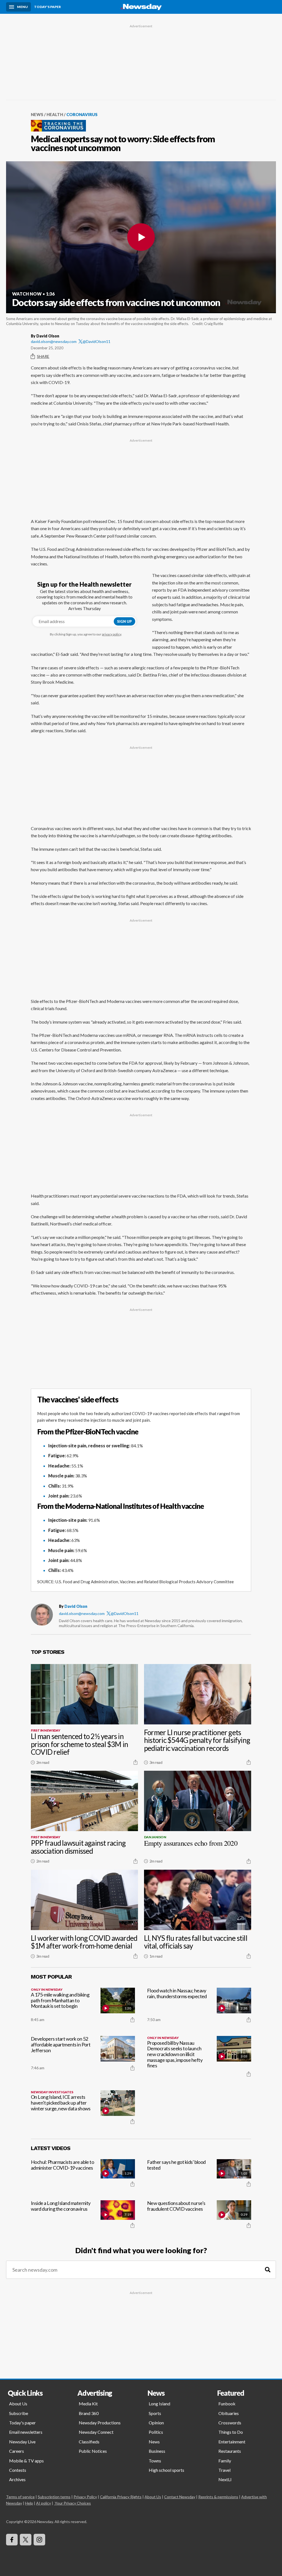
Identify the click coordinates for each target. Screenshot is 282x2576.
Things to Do (231, 2432)
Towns (155, 2461)
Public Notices (93, 2451)
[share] (135, 1762)
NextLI (225, 2479)
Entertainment (232, 2442)
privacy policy (112, 634)
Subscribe (19, 2413)
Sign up (124, 621)
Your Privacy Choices (73, 2503)
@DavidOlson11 (97, 341)
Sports (155, 2413)
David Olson (76, 1606)
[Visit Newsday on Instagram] (39, 2540)
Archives (17, 2479)
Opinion (156, 2423)
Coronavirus (82, 114)
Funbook (227, 2404)
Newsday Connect (96, 2432)
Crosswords (230, 2423)
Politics (156, 2432)
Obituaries (229, 2413)
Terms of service (20, 2497)
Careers (17, 2451)
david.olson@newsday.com (54, 341)
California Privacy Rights (121, 2497)
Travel (224, 2470)
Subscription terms (54, 2497)
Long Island (159, 2404)
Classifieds (89, 2442)
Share (43, 356)
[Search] (268, 2270)
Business (157, 2451)
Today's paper (22, 2423)
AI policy (44, 2503)
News (37, 114)
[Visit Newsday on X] (26, 2540)
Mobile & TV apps (26, 2461)
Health (55, 114)
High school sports (166, 2470)
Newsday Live (22, 2442)
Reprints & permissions (218, 2497)
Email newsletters (26, 2432)
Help (29, 2503)
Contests (18, 2470)
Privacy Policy (85, 2497)
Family (225, 2461)
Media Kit (88, 2404)
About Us (18, 2404)
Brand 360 (89, 2413)
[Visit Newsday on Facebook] (12, 2540)
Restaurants (230, 2451)
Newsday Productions (100, 2423)
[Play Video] (141, 237)
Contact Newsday (180, 2497)
